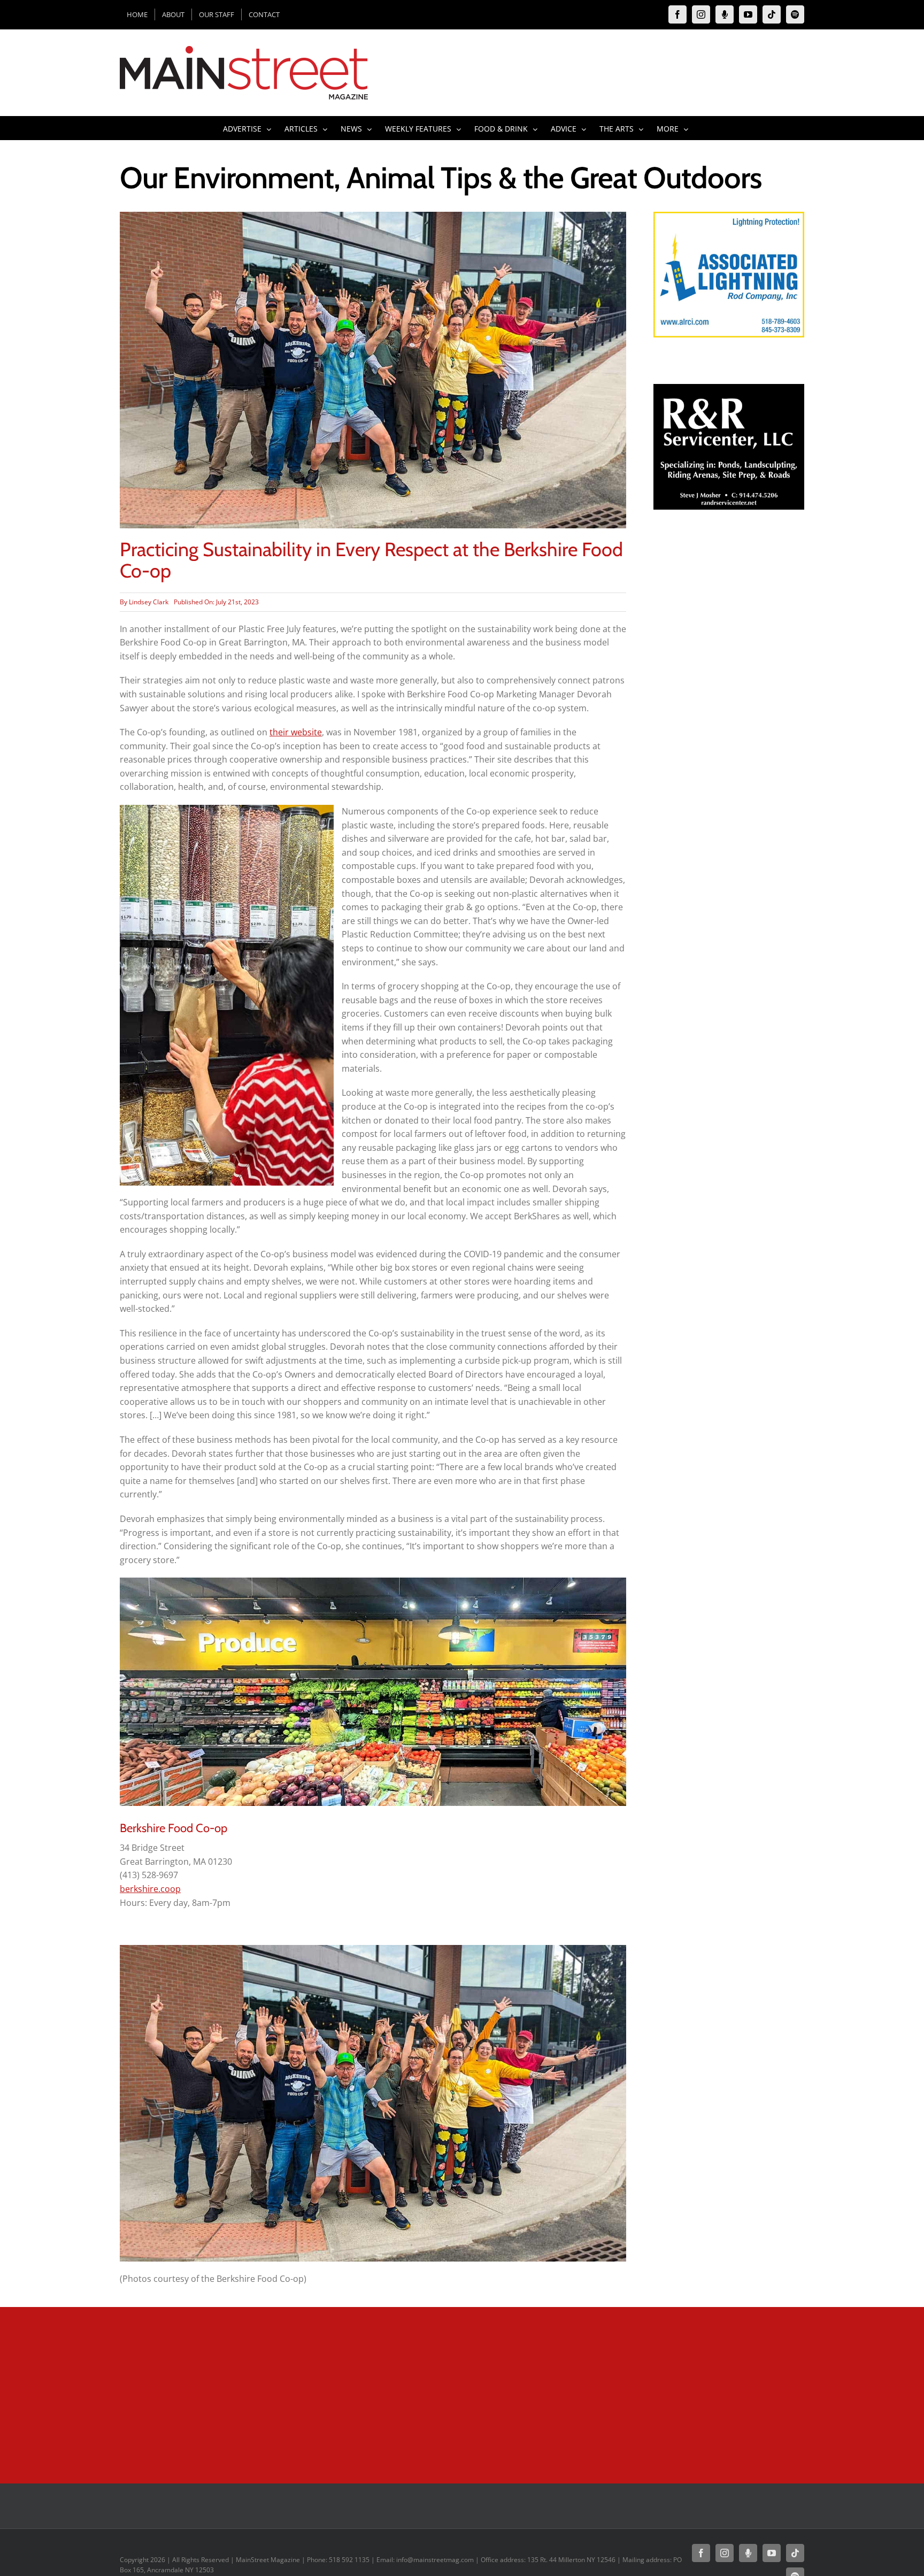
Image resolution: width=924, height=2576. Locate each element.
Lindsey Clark (149, 602)
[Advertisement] (729, 717)
